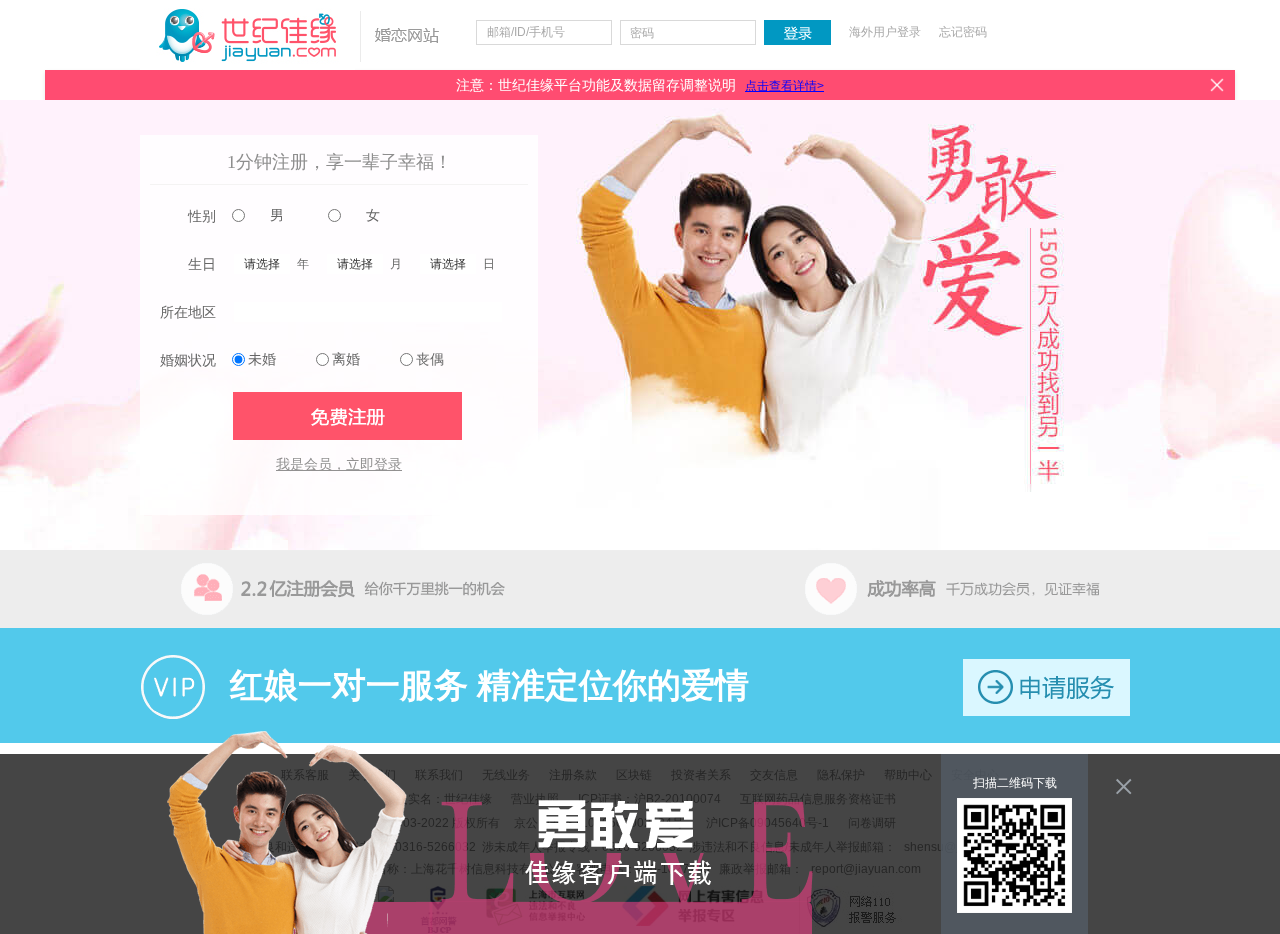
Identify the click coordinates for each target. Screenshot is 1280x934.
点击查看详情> (784, 86)
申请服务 (1046, 687)
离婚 (346, 359)
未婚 (262, 359)
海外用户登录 (885, 32)
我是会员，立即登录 (339, 464)
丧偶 (430, 359)
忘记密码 (963, 32)
